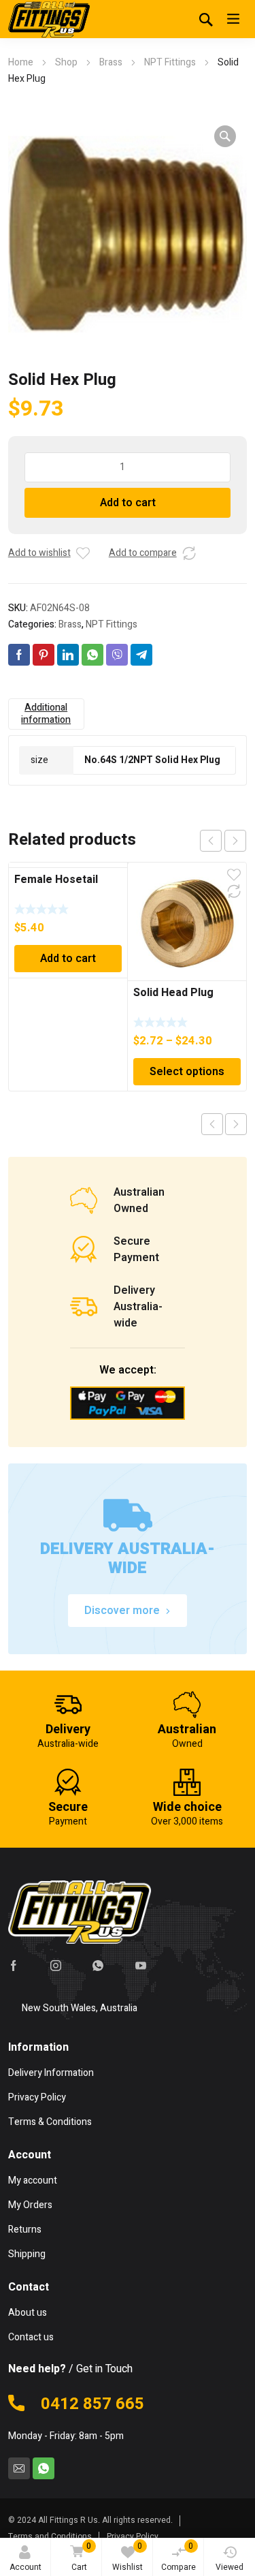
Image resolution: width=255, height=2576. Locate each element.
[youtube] (141, 1966)
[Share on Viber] (117, 655)
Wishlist (128, 2557)
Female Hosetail (56, 880)
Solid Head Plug (173, 993)
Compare (178, 2557)
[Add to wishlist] (83, 553)
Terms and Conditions (50, 2536)
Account (26, 2567)
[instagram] (56, 1966)
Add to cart (128, 503)
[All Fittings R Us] (49, 19)
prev (211, 841)
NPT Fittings (170, 62)
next (235, 841)
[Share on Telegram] (141, 655)
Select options (187, 1072)
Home (21, 62)
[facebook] (14, 1966)
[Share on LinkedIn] (68, 655)
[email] (19, 2468)
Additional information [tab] (46, 714)
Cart (82, 2557)
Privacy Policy (133, 2536)
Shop (66, 62)
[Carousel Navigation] (223, 841)
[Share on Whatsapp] (92, 655)
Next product (236, 1124)
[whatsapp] (98, 1966)
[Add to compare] (189, 553)
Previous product (212, 1124)
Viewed (230, 2567)
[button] (225, 136)
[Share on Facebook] (19, 655)
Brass (111, 62)
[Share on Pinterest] (44, 655)
